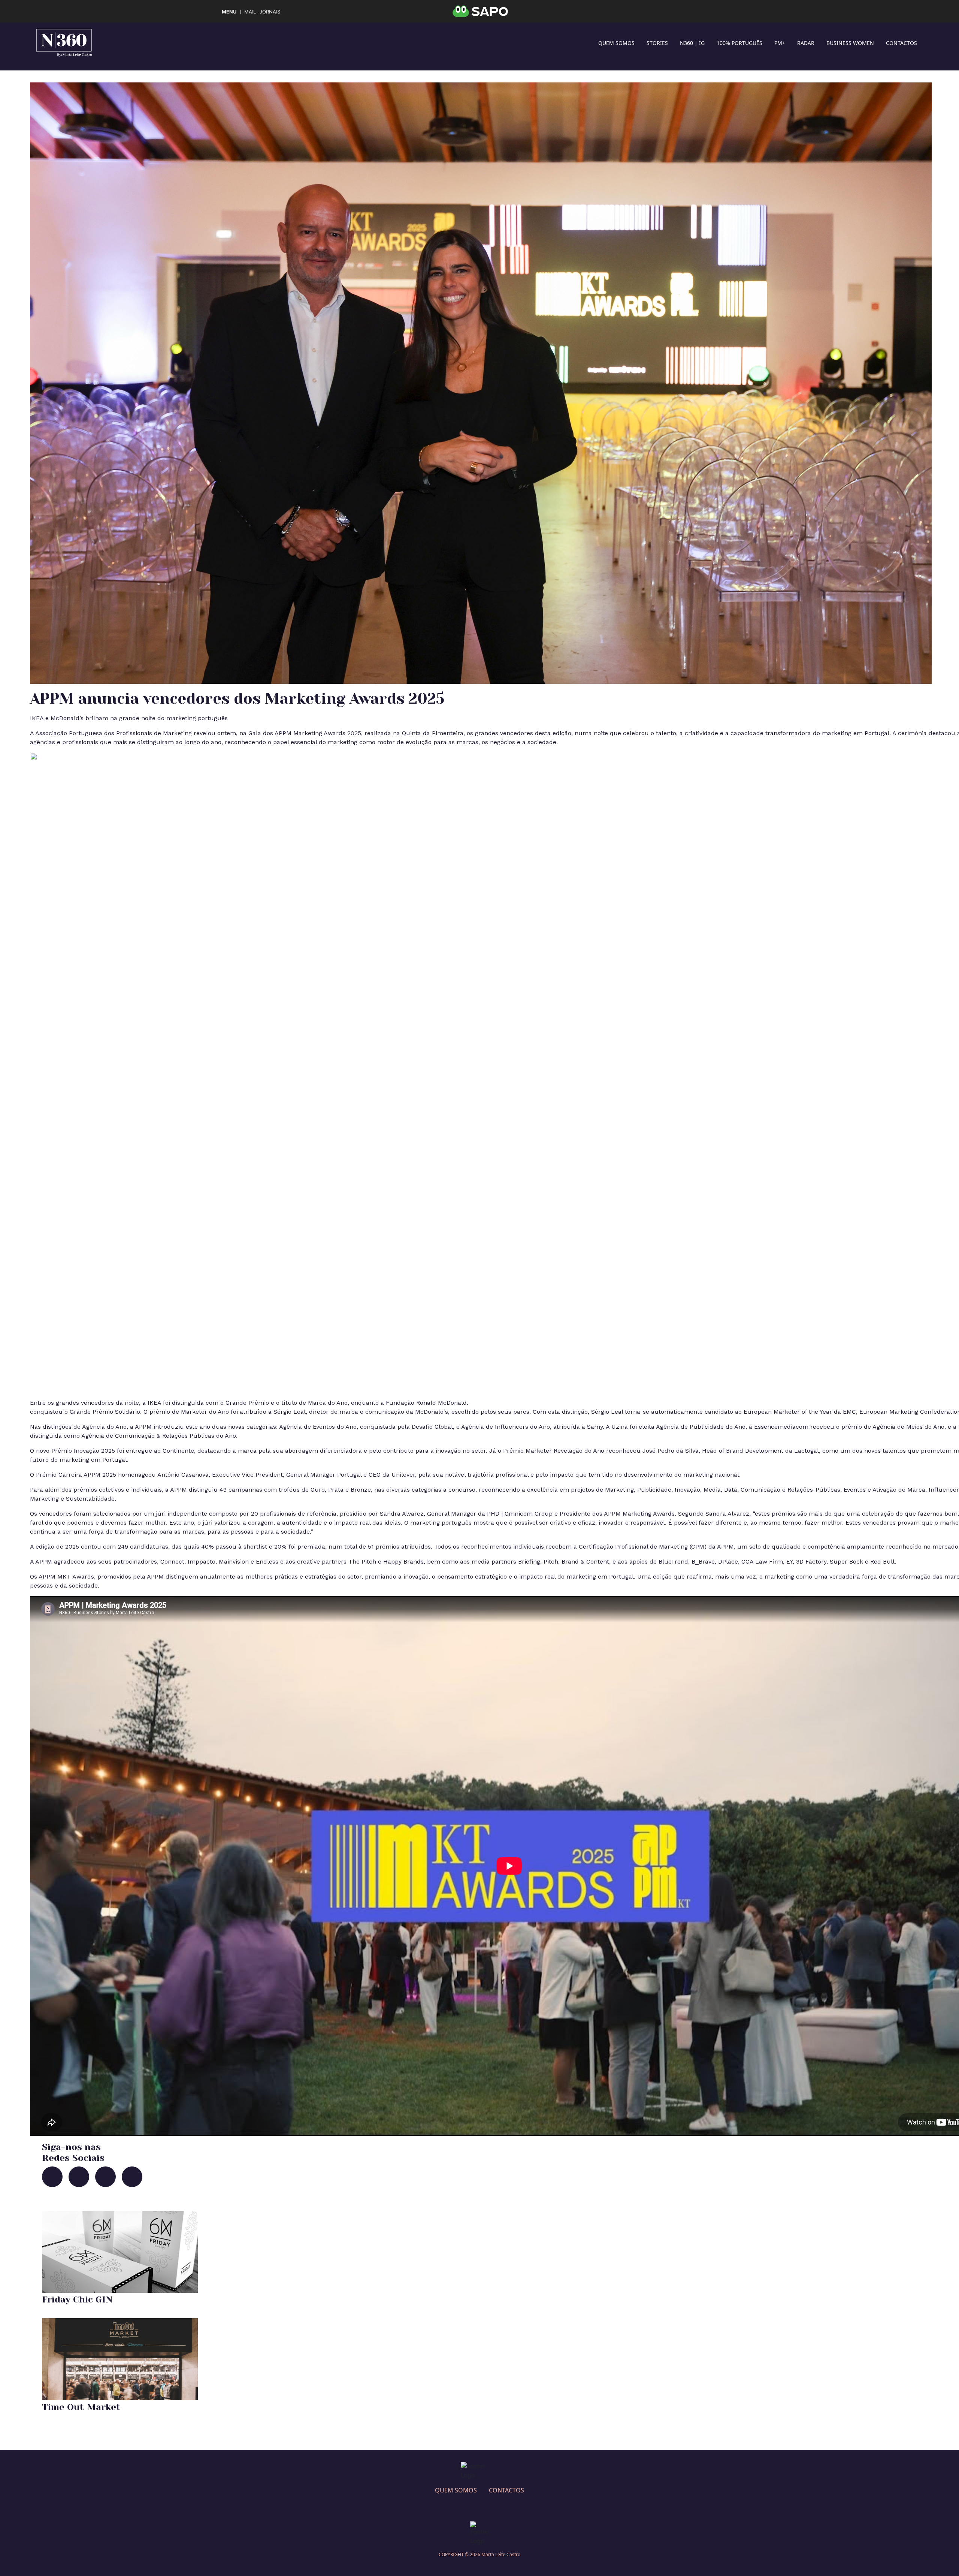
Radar (806, 43)
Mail (250, 12)
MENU (229, 12)
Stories (657, 43)
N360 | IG (692, 43)
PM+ (780, 43)
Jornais (270, 12)
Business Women (850, 43)
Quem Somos (616, 43)
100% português (739, 43)
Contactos (901, 43)
